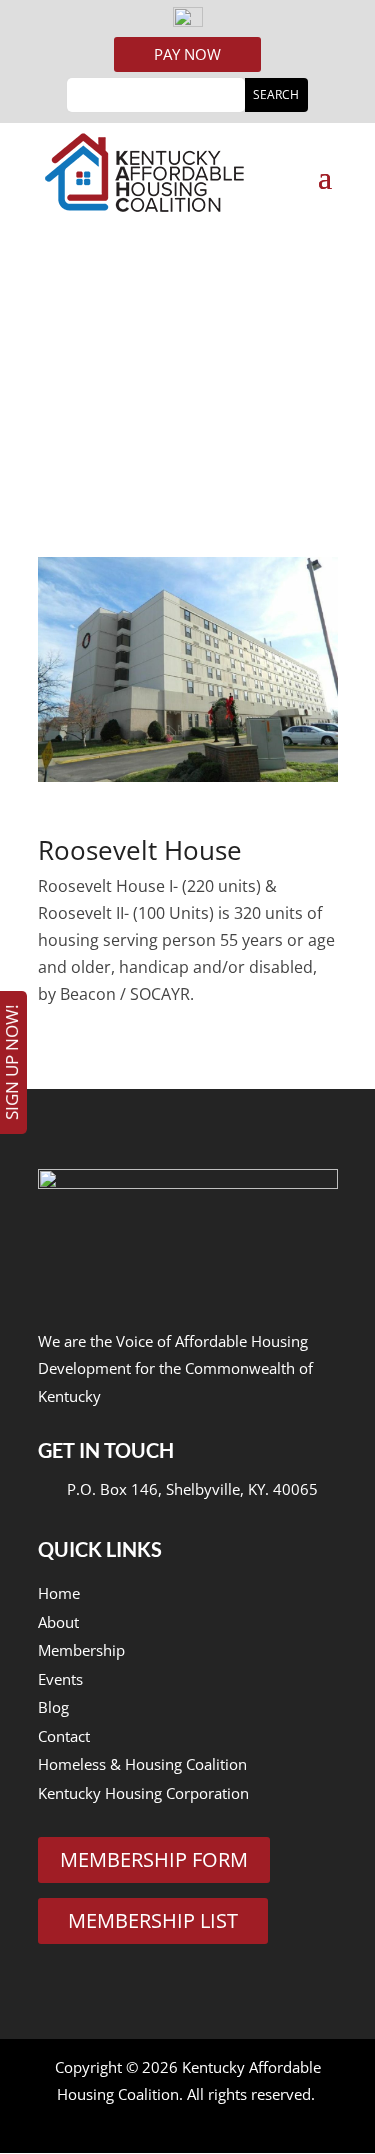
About (58, 1622)
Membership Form (154, 1859)
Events (60, 1679)
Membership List (153, 1920)
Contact (64, 1736)
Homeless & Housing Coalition (142, 1764)
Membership (81, 1650)
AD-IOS (185, 2123)
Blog (53, 1707)
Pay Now (187, 54)
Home (59, 1593)
